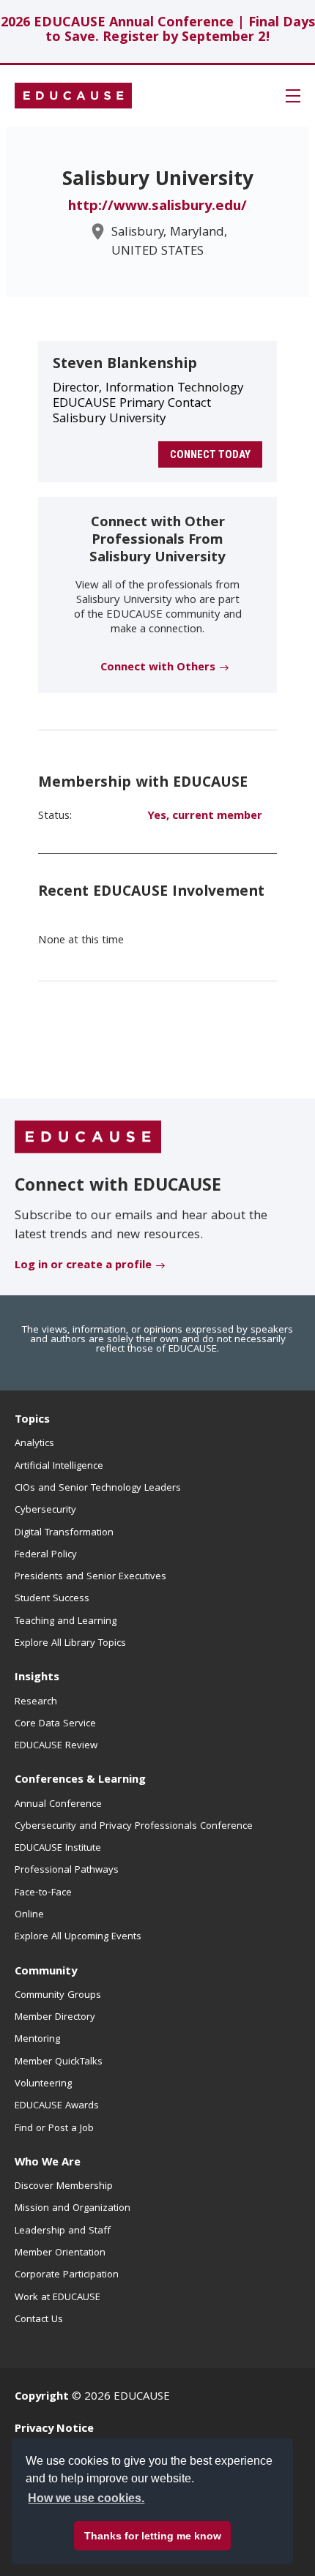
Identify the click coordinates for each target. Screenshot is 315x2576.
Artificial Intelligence (59, 1467)
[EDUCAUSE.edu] (73, 96)
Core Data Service (55, 1724)
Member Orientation (60, 2253)
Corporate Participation (67, 2275)
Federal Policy (46, 1555)
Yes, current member (205, 817)
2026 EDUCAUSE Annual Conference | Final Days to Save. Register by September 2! (158, 31)
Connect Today (210, 454)
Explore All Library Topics (70, 1644)
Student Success (52, 1599)
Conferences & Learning (80, 1781)
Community (46, 1972)
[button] (293, 96)
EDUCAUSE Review (56, 1746)
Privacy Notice (54, 2430)
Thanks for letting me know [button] (153, 2536)
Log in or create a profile (83, 1266)
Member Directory (55, 2018)
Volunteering (43, 2084)
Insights (37, 1678)
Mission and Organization (73, 2209)
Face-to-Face (43, 1893)
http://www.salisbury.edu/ (157, 207)
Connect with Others (158, 668)
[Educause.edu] (88, 1137)
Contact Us (39, 2320)
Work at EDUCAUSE (58, 2298)
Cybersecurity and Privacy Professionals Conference (134, 1827)
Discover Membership (64, 2187)
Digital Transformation (64, 1533)
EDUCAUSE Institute (58, 1849)
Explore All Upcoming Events (78, 1937)
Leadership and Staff (63, 2231)
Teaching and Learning (66, 1622)
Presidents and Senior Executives (90, 1577)
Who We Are (48, 2163)
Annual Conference (58, 1805)
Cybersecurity (45, 1510)
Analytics (34, 1444)
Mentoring (37, 2040)
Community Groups (58, 1996)
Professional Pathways (67, 1871)
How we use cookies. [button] (86, 2498)
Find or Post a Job (54, 2129)
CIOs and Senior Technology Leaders (98, 1489)
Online (29, 1915)
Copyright (42, 2397)
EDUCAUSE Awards (57, 2106)
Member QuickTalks (59, 2062)
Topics (32, 1420)
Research (36, 1702)
